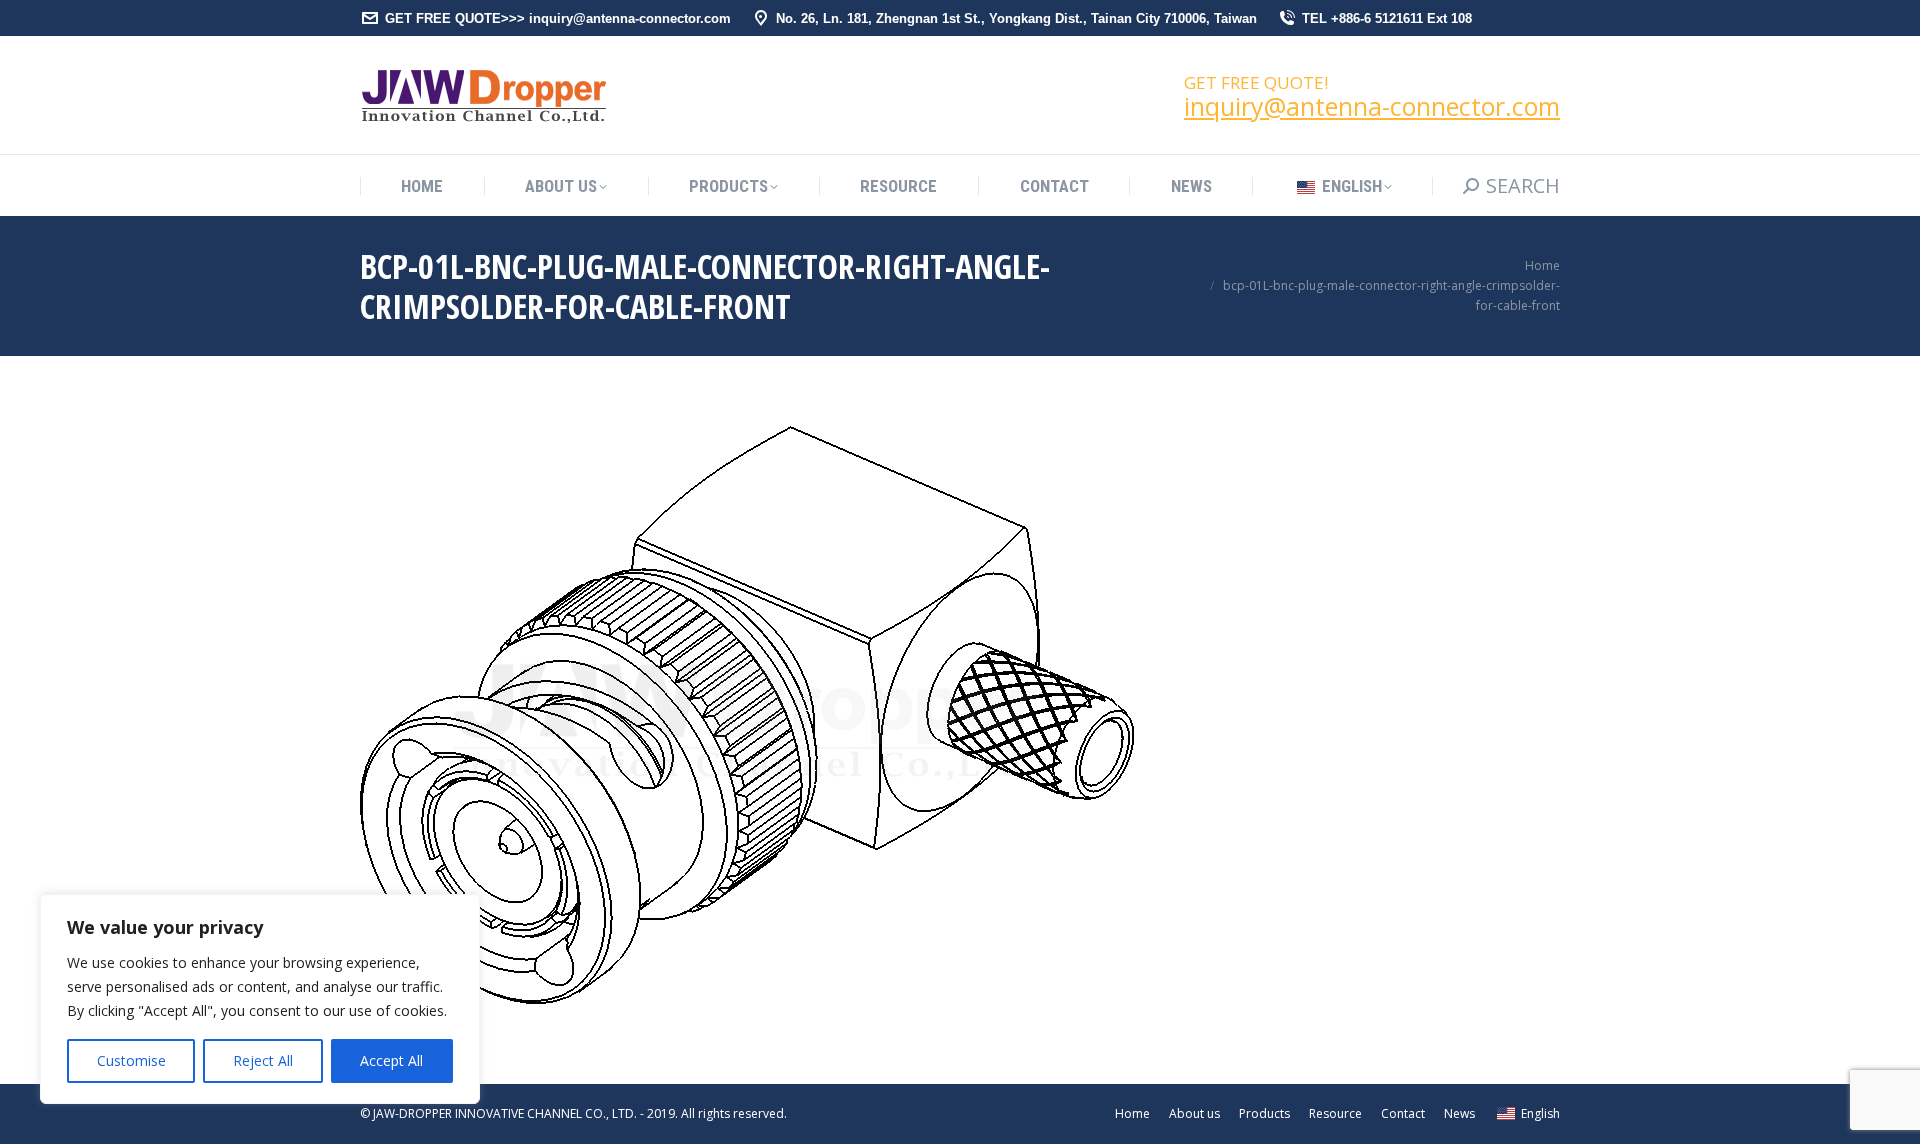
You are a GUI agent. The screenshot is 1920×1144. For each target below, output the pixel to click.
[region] (260, 999)
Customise (131, 1060)
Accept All (391, 1060)
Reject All (263, 1060)
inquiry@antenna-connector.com (1372, 106)
